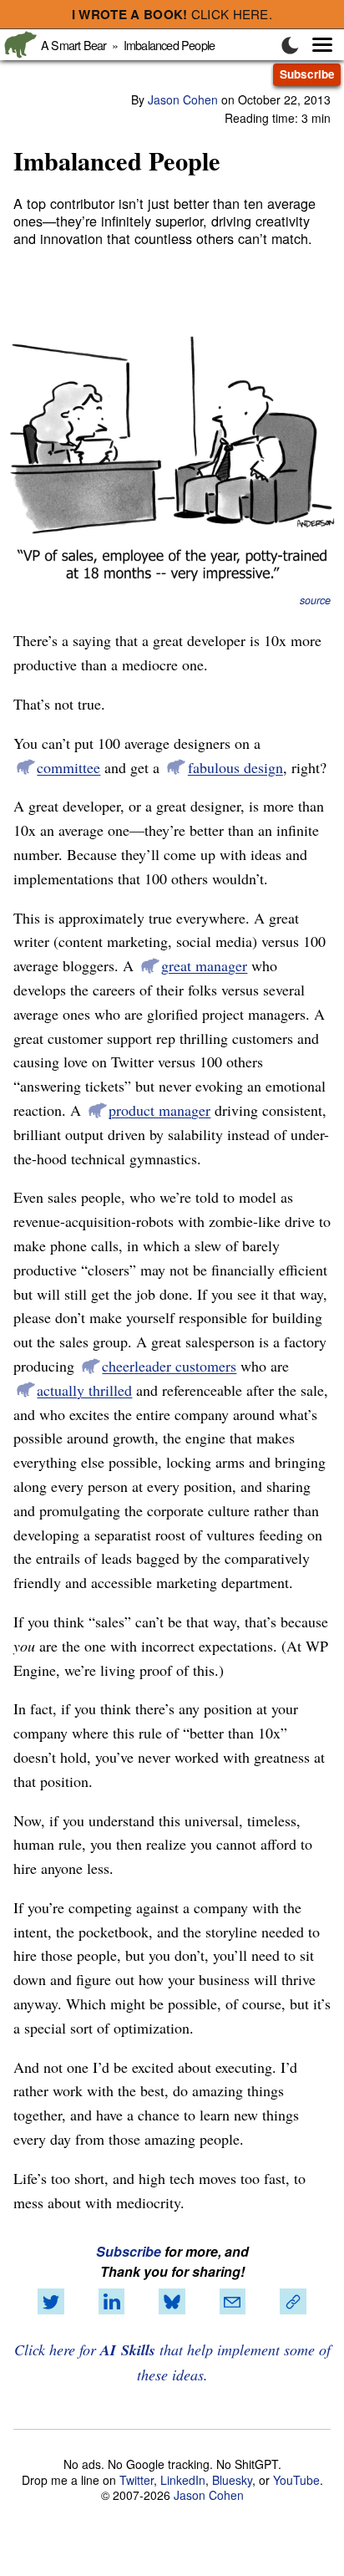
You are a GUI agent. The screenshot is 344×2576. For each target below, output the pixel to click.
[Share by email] (232, 2302)
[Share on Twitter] (51, 2302)
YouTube (296, 2480)
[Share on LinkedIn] (112, 2302)
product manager (159, 1110)
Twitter (137, 2480)
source (315, 600)
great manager (204, 965)
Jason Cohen (183, 99)
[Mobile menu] (314, 45)
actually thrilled (84, 1390)
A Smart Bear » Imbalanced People (128, 45)
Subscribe (307, 74)
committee (68, 767)
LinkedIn (183, 2480)
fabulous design (235, 767)
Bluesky (232, 2480)
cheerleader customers (169, 1366)
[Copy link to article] (293, 2302)
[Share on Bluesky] (172, 2302)
